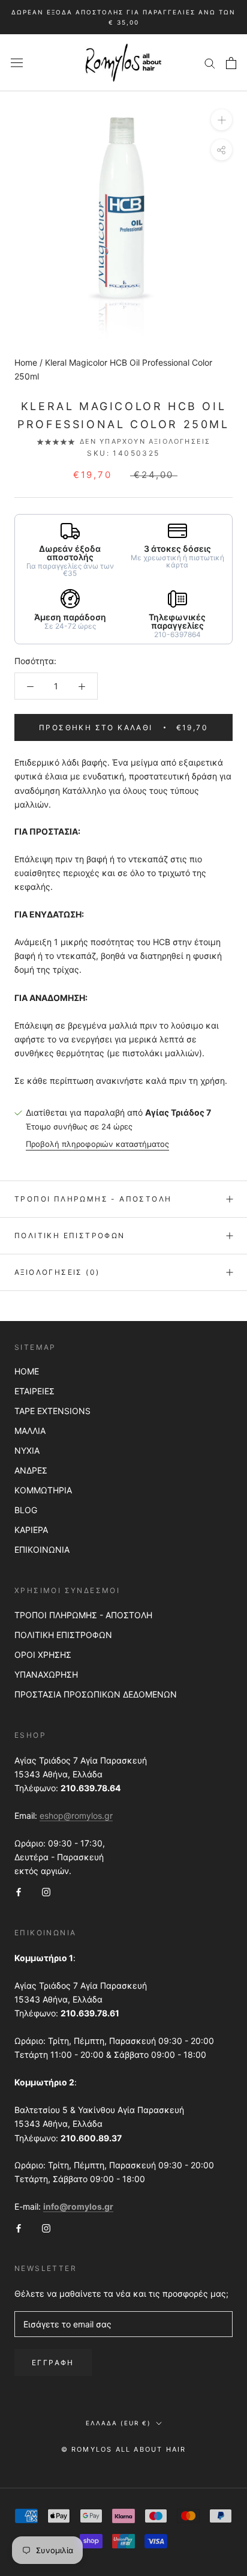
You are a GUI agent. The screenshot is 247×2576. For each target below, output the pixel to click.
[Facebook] (19, 1891)
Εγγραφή (53, 2363)
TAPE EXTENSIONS (52, 1411)
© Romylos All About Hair (124, 2449)
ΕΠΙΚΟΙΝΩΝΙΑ (42, 1550)
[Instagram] (46, 1891)
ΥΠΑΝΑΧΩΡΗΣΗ (46, 1674)
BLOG (26, 1510)
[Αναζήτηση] (210, 63)
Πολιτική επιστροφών (70, 1235)
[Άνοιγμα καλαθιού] (231, 63)
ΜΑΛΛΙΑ (30, 1431)
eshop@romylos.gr (76, 1816)
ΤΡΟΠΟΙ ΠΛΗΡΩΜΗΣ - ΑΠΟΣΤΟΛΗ (83, 1615)
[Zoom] (222, 120)
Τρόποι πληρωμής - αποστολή (93, 1199)
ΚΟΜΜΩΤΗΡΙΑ (43, 1490)
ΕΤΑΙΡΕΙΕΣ (34, 1391)
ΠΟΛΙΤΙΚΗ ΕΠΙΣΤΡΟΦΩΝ (63, 1635)
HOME (27, 1371)
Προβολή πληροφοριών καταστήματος (97, 1144)
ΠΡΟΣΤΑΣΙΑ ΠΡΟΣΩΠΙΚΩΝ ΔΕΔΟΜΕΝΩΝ (96, 1694)
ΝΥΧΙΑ (27, 1450)
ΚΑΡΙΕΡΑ (31, 1530)
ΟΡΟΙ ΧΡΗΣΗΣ (43, 1655)
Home (26, 362)
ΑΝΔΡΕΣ (31, 1470)
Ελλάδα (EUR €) (118, 2423)
